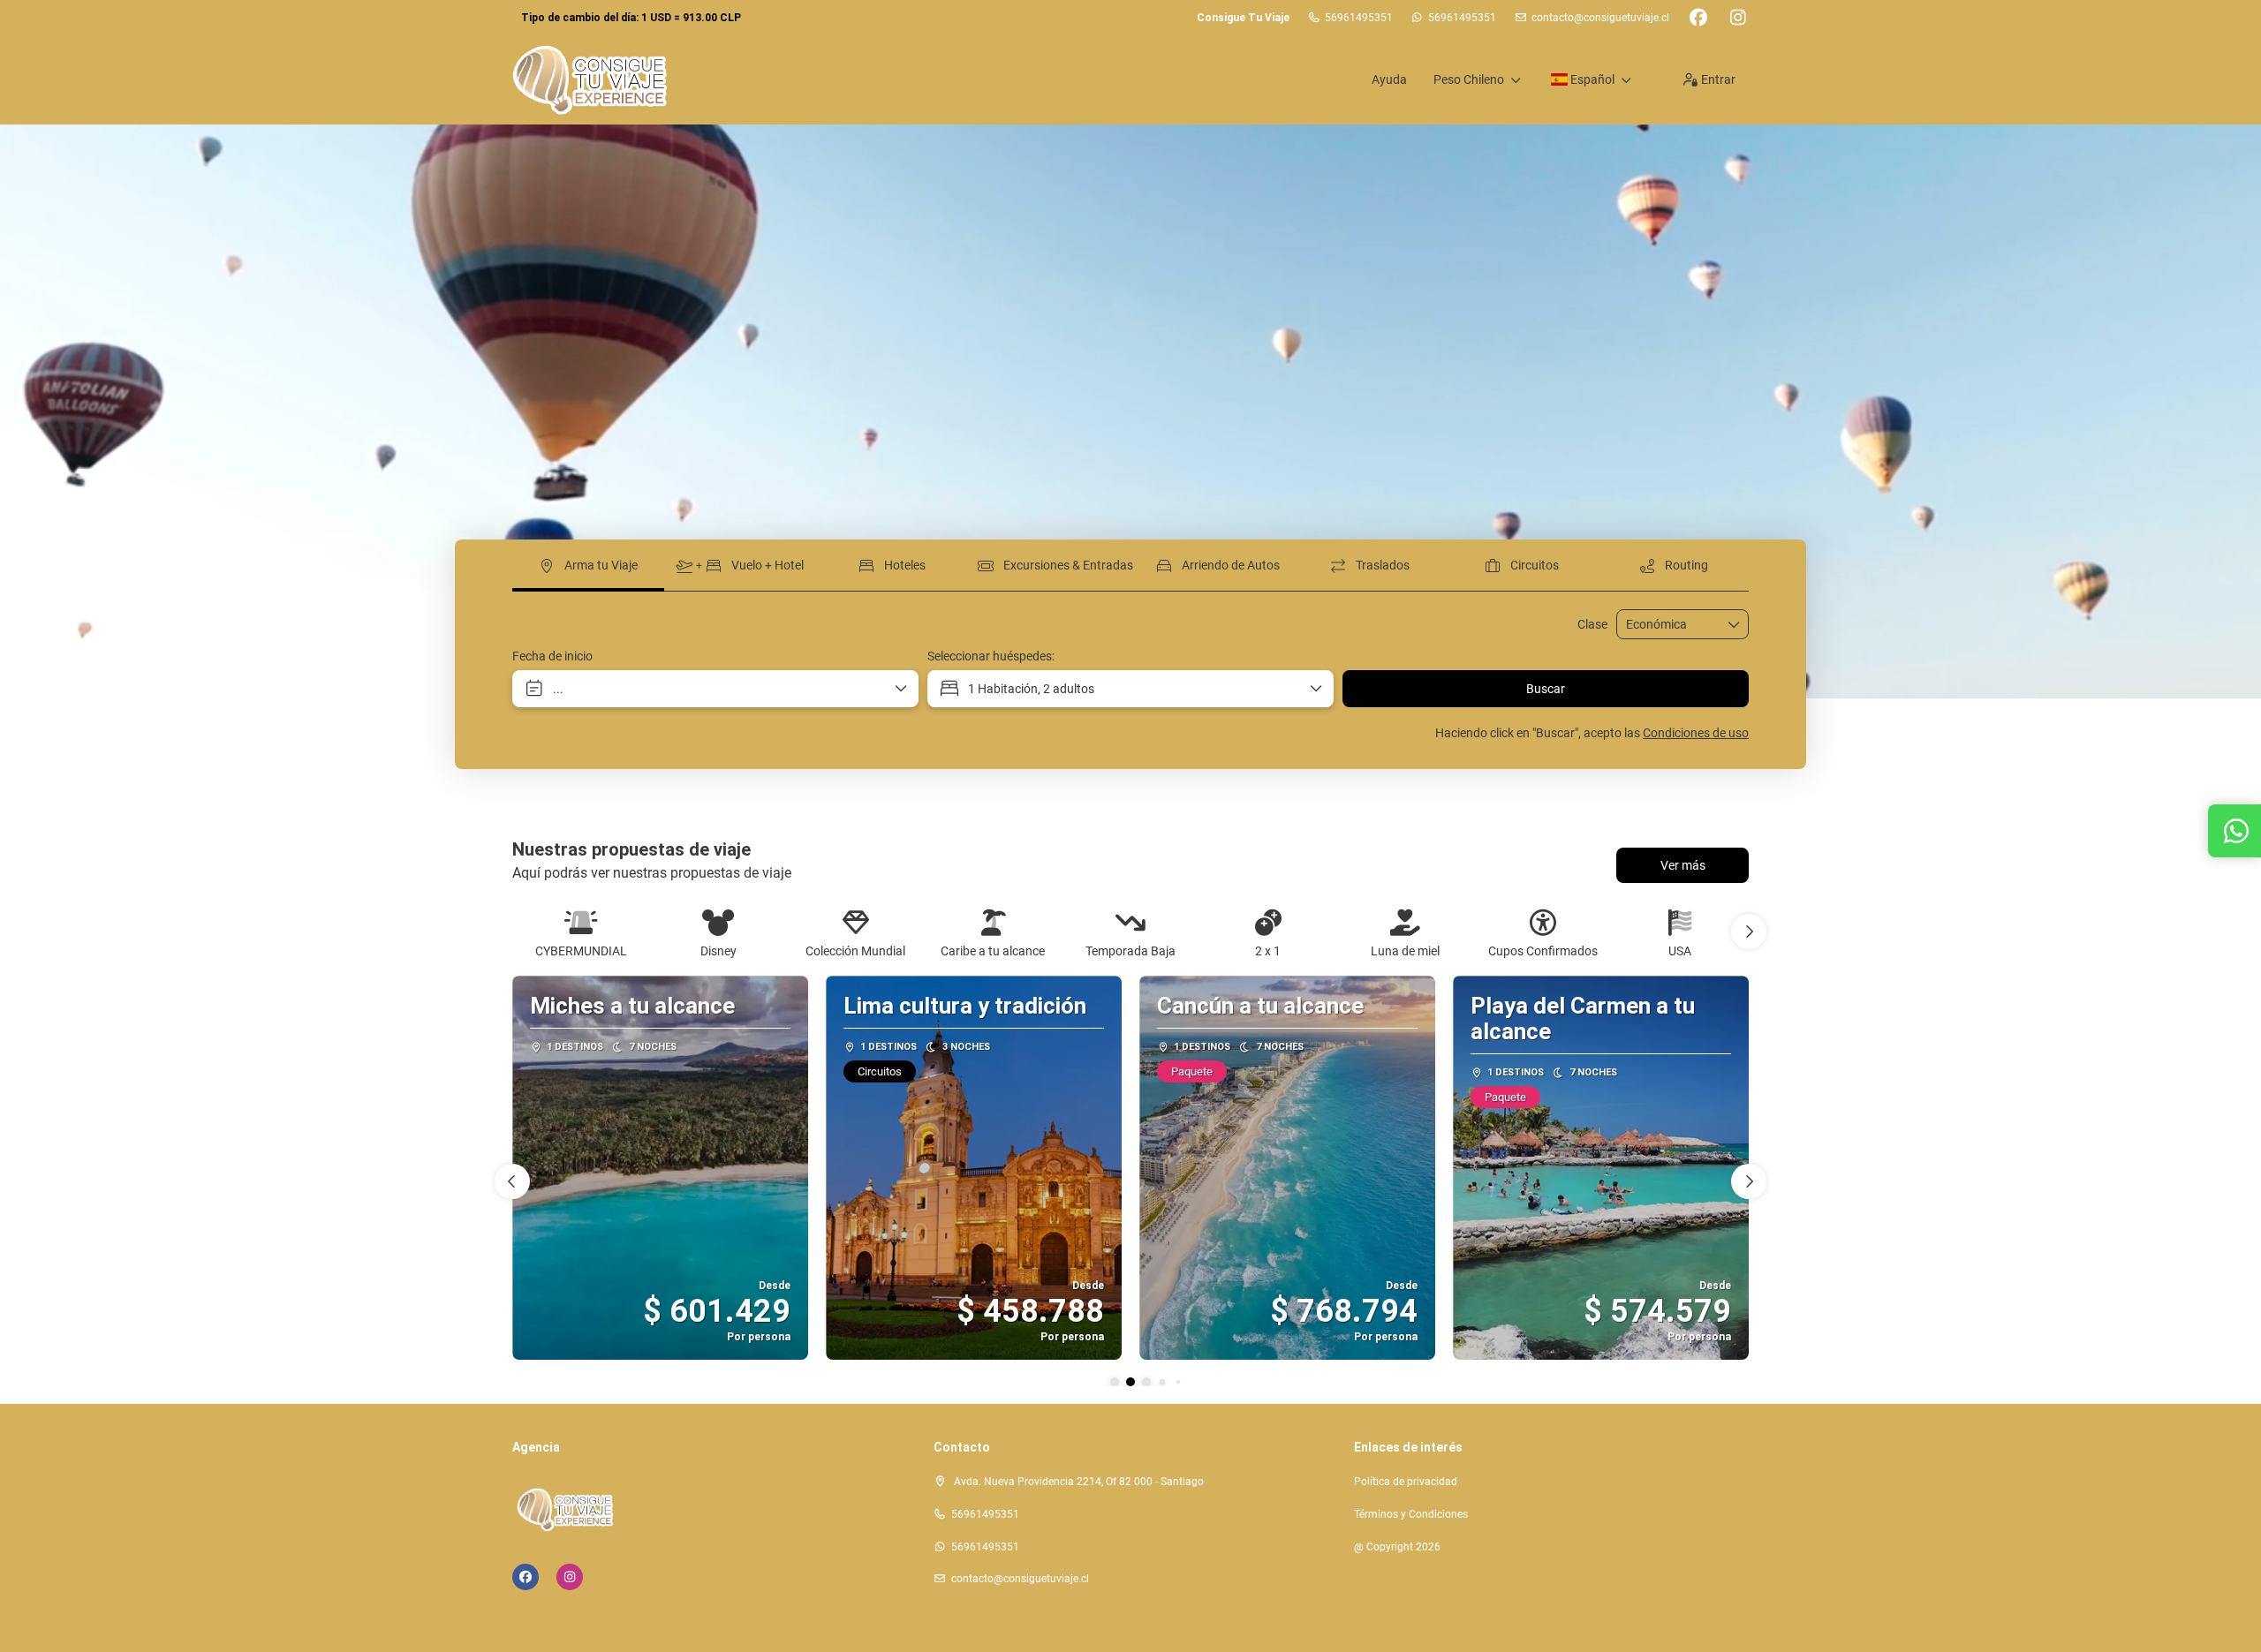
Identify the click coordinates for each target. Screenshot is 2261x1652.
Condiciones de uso (1696, 733)
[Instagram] (1738, 18)
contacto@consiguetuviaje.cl (1600, 18)
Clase (1592, 624)
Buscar (1546, 689)
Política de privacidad (1406, 1482)
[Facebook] (1698, 18)
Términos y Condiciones (1411, 1514)
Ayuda (1389, 79)
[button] (1749, 932)
